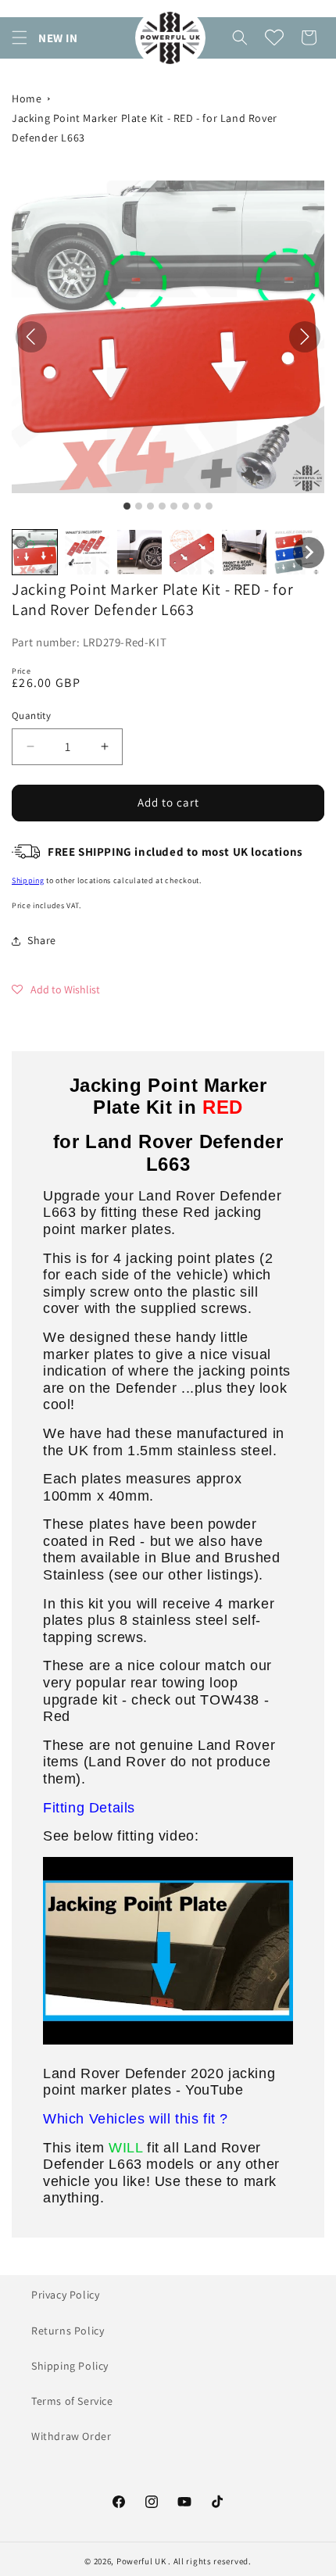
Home (27, 98)
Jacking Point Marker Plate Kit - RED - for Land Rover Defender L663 (145, 128)
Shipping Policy (70, 2366)
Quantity (31, 716)
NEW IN (58, 38)
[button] (20, 38)
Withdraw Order (71, 2436)
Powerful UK (142, 2561)
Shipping (28, 880)
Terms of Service (72, 2401)
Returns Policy (68, 2331)
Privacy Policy (65, 2295)
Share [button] (42, 940)
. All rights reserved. (209, 2561)
